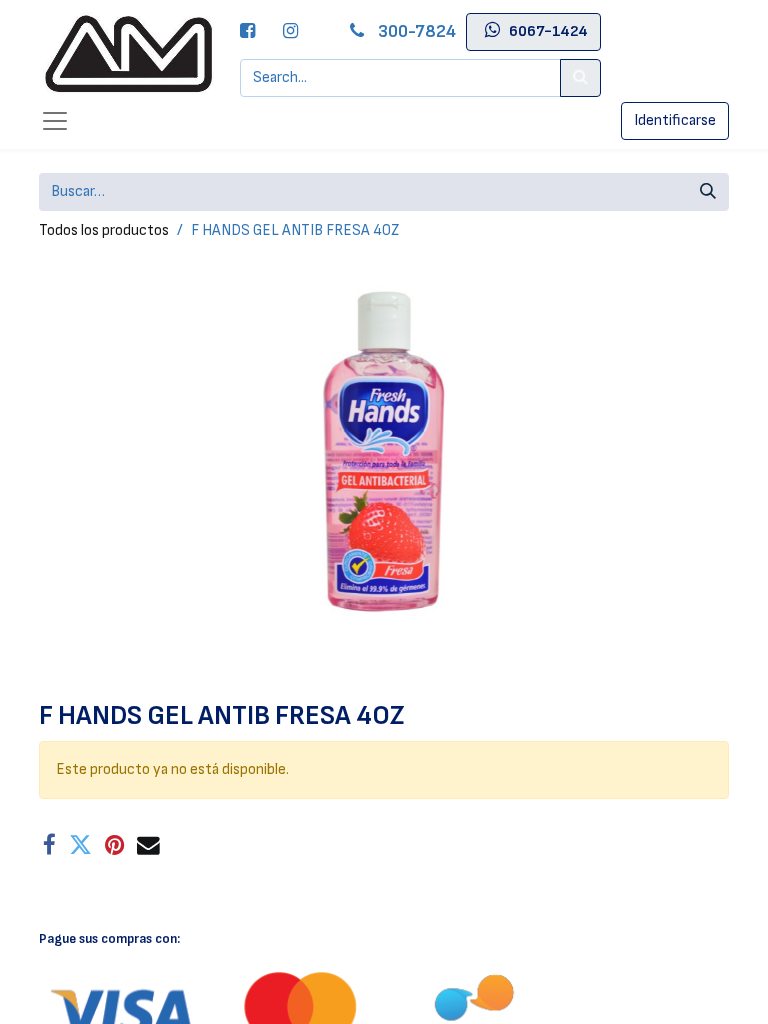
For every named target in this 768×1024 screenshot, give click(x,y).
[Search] (580, 78)
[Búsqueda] (708, 192)
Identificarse (675, 120)
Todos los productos (104, 230)
